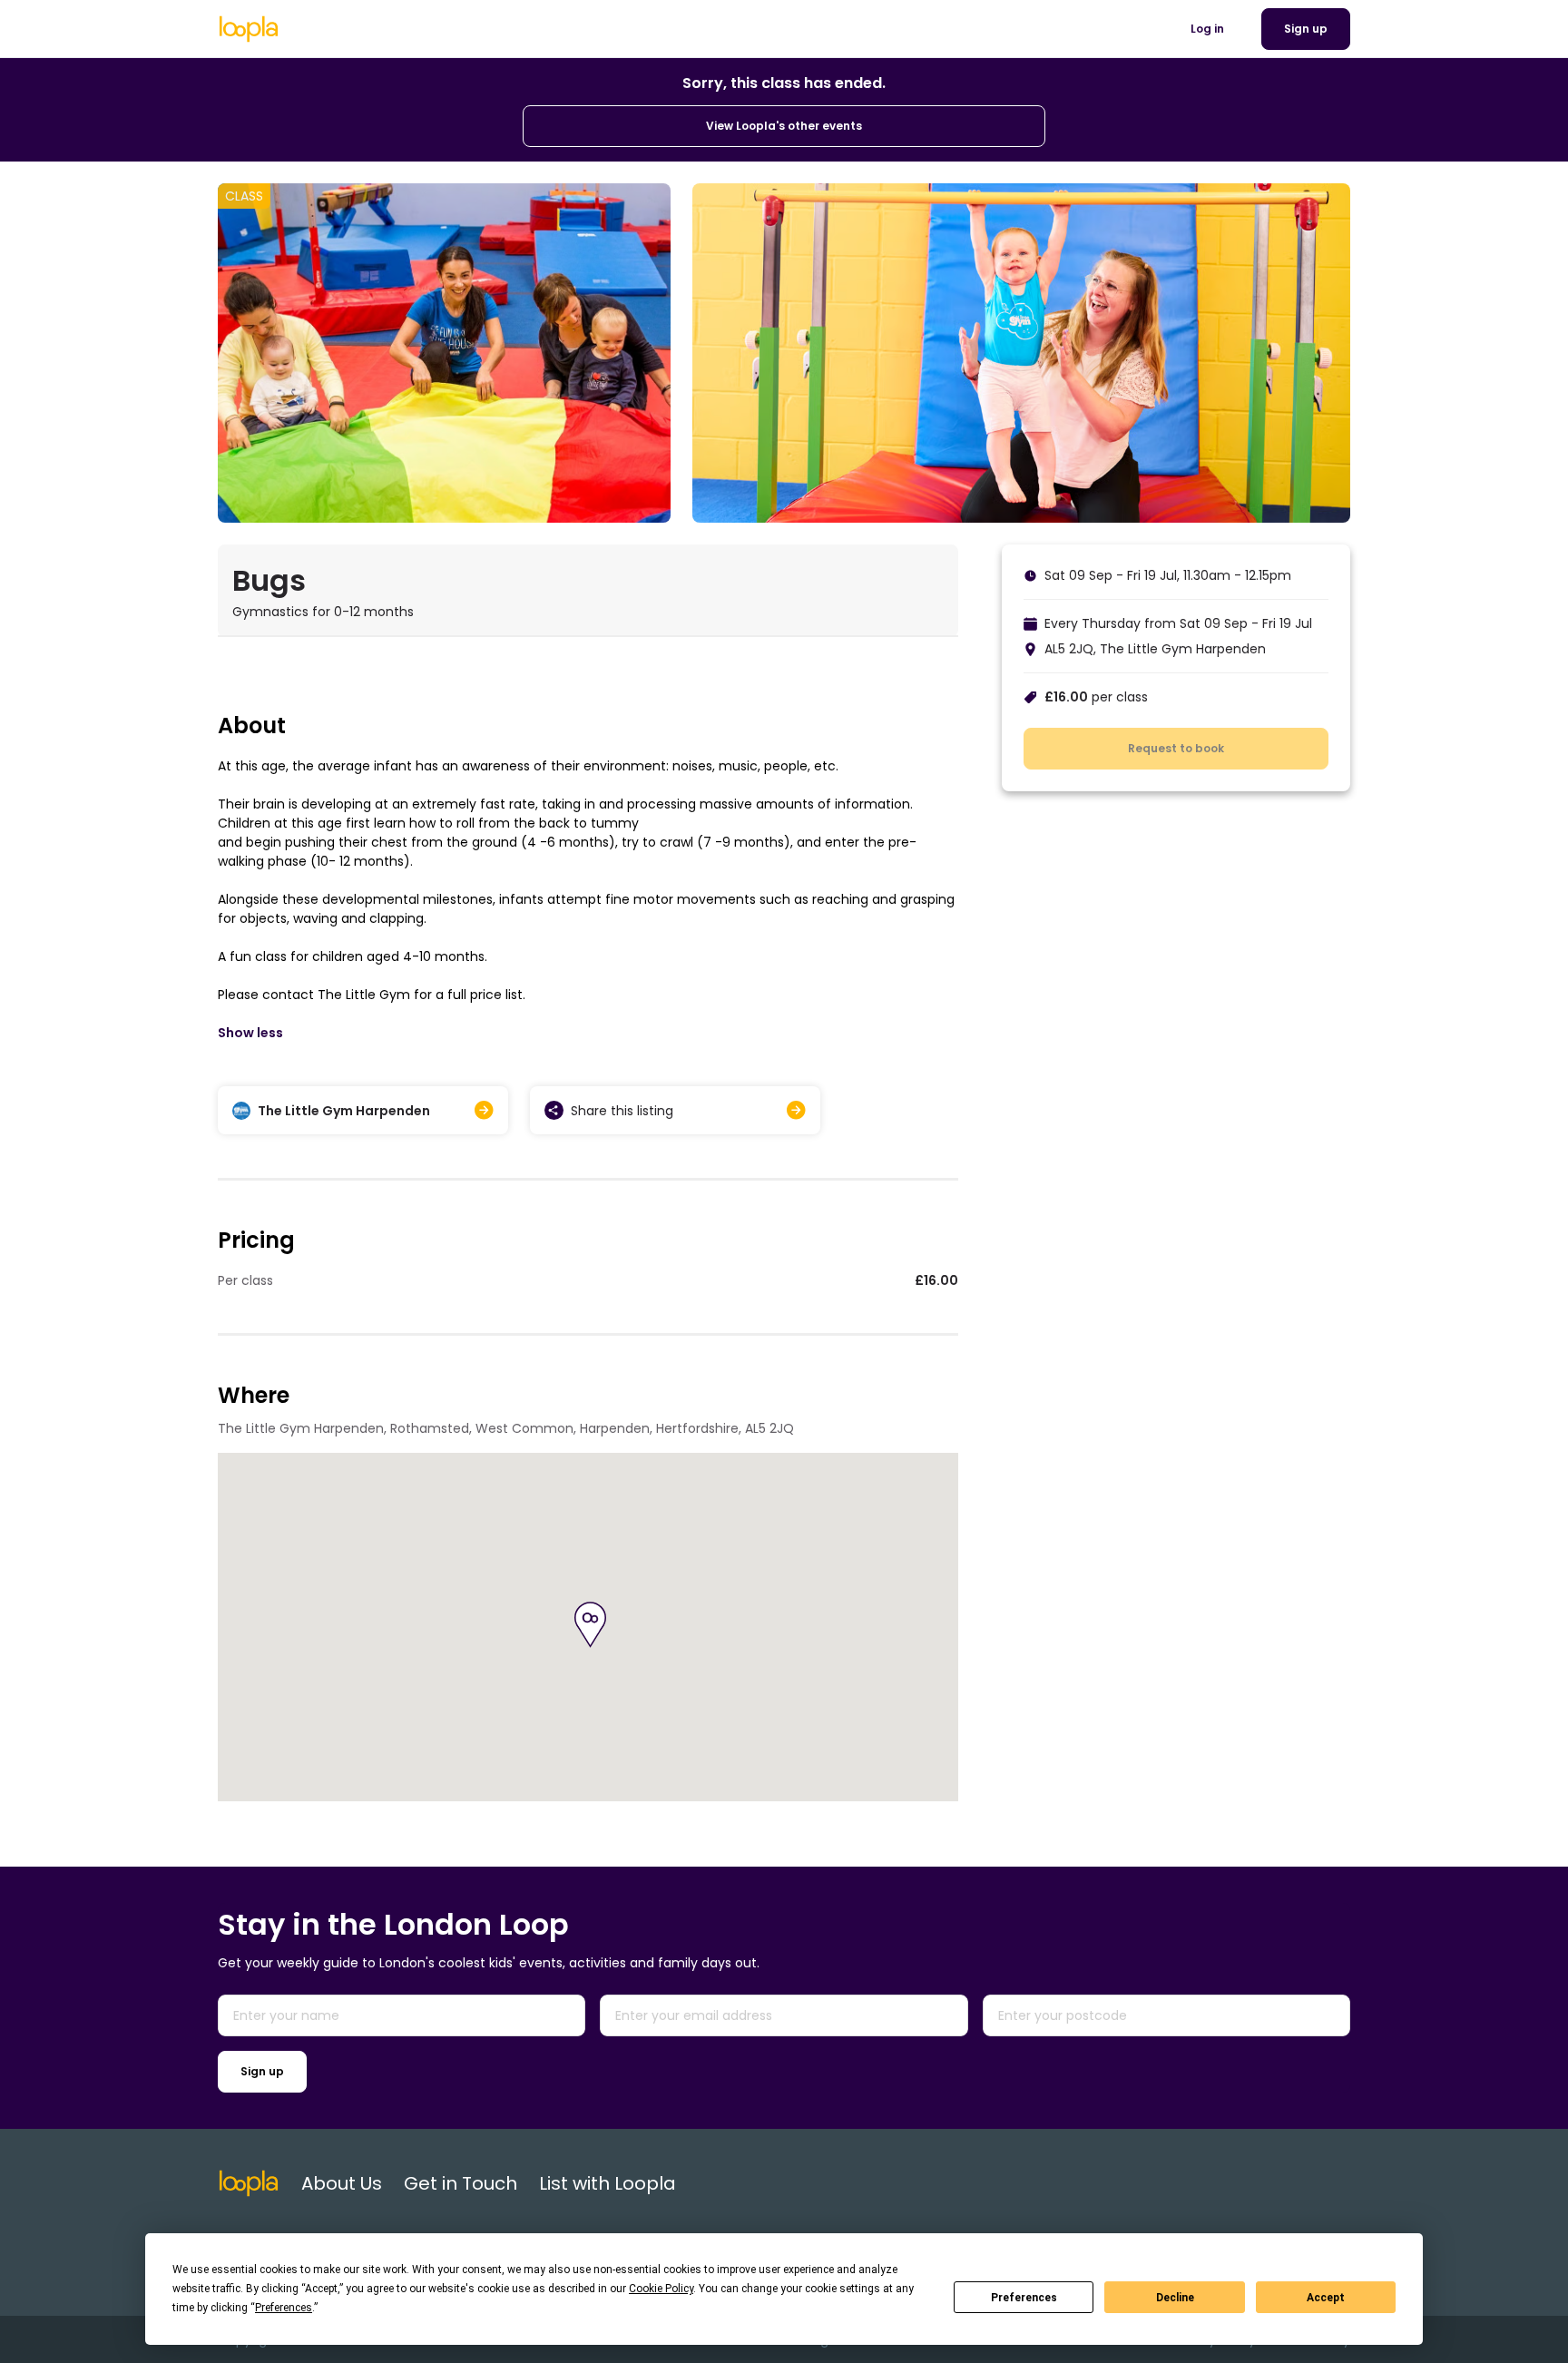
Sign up (262, 2071)
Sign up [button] (1306, 29)
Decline (1175, 2298)
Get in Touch (461, 2183)
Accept (1326, 2298)
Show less (250, 1033)
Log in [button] (1207, 29)
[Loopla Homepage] (249, 29)
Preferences (1024, 2298)
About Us (342, 2183)
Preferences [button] (284, 2308)
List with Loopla (608, 2183)
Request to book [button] (1176, 748)
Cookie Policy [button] (661, 2289)
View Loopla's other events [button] (784, 126)
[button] (590, 1625)
